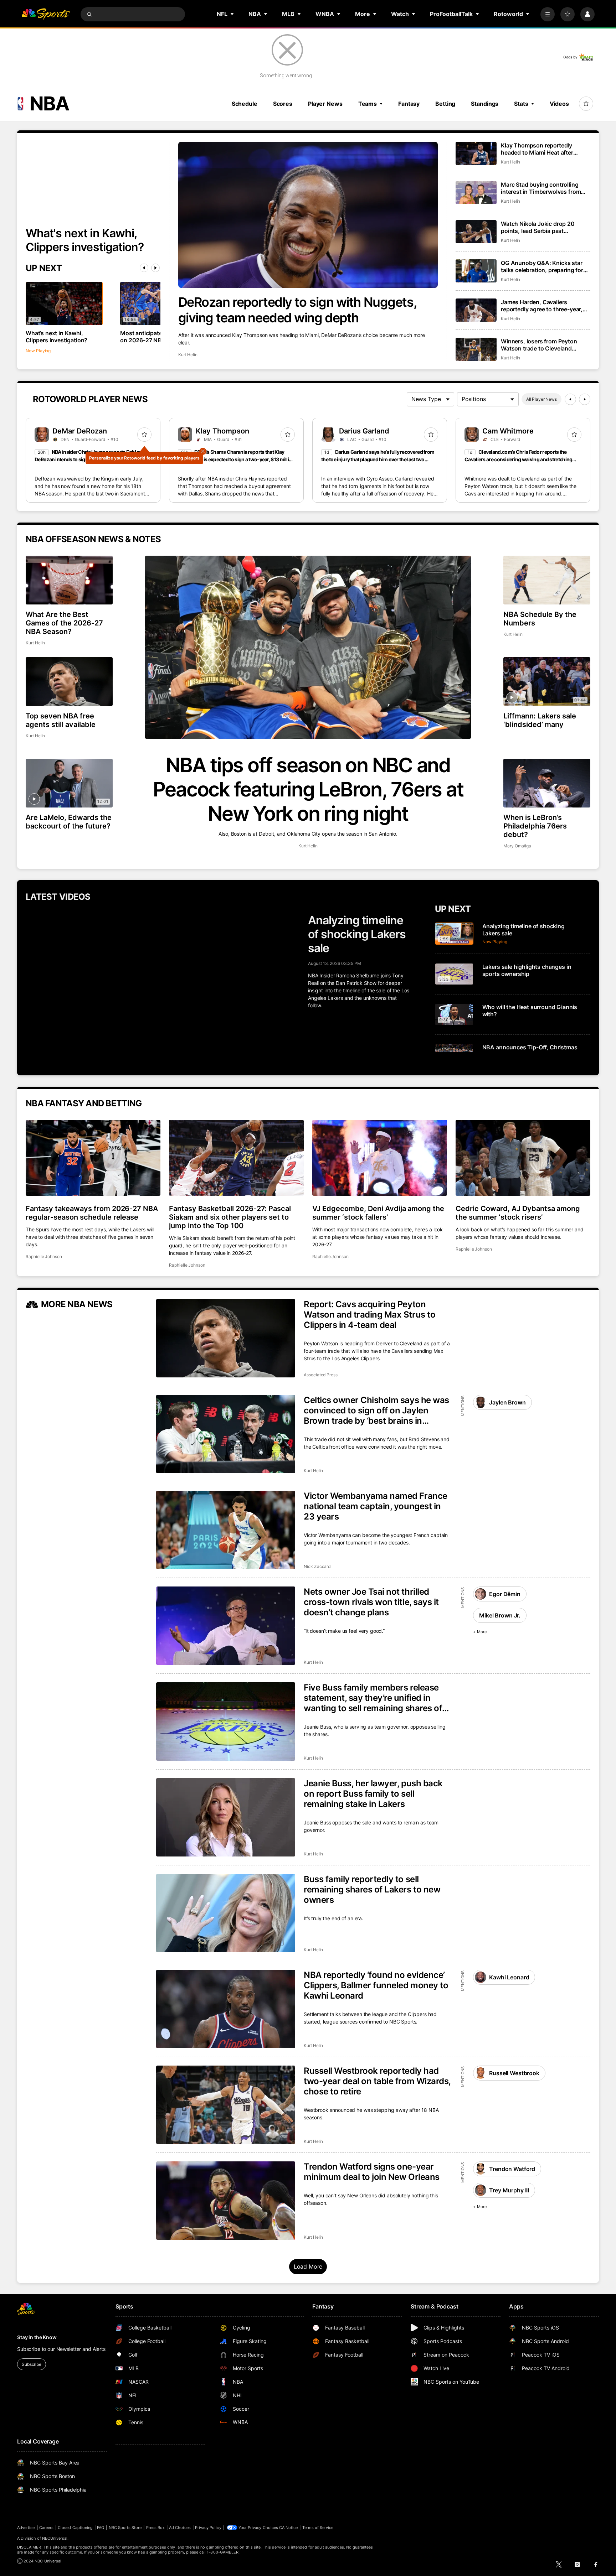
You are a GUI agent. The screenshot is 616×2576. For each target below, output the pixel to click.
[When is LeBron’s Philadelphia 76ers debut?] (547, 783)
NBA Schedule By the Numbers (540, 619)
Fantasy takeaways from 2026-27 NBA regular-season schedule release (92, 1213)
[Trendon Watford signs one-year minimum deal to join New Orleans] (226, 2201)
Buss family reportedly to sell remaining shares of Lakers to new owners (372, 1889)
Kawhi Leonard (509, 1977)
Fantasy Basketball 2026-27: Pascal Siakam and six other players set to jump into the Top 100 (230, 1217)
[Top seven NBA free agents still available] (69, 682)
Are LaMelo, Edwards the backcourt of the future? (69, 822)
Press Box (156, 2528)
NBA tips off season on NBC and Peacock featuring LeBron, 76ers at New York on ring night (308, 789)
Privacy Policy (208, 2528)
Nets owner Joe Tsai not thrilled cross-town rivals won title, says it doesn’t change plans (371, 1602)
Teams (368, 104)
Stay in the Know (37, 2337)
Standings (485, 104)
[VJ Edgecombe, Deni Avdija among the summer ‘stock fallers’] (380, 1158)
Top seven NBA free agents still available (61, 720)
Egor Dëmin (505, 1594)
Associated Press (321, 1375)
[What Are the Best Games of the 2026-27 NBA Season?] (69, 580)
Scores (283, 104)
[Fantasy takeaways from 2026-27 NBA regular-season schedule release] (93, 1158)
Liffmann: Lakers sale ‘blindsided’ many (540, 720)
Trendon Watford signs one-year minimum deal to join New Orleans (372, 2172)
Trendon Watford (512, 2169)
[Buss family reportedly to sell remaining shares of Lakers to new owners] (226, 1913)
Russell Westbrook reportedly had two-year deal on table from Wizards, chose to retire (377, 2081)
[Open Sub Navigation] (232, 14)
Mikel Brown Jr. (500, 1615)
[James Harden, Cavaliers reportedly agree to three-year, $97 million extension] (476, 310)
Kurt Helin (188, 355)
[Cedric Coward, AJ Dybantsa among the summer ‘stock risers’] (523, 1158)
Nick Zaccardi (318, 1566)
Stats (521, 104)
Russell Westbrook (514, 2073)
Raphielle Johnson (44, 1256)
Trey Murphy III (509, 2190)
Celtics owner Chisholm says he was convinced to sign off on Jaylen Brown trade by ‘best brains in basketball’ (376, 1410)
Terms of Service (318, 2528)
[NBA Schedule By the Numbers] (547, 580)
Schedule (245, 104)
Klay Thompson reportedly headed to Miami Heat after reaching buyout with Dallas (538, 149)
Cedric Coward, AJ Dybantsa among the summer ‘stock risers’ (518, 1213)
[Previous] (144, 268)
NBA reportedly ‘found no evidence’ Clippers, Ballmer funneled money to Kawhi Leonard (376, 1985)
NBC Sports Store (125, 2528)
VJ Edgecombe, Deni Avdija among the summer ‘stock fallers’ (378, 1213)
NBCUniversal (55, 2538)
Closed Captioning (75, 2528)
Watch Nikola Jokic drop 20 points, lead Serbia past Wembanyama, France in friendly (544, 227)
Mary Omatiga (517, 846)
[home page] (46, 14)
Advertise (26, 2528)
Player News (325, 104)
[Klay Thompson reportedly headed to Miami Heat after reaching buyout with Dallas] (476, 153)
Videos (559, 104)
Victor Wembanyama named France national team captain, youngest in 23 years (376, 1506)
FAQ (101, 2528)
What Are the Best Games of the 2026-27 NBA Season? (64, 623)
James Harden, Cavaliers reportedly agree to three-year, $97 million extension (542, 306)
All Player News (541, 399)
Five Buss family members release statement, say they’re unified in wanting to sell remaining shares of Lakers (373, 1698)
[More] (548, 14)
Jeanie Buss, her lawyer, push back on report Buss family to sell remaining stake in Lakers (373, 1794)
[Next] (155, 268)
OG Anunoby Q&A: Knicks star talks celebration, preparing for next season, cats (542, 266)
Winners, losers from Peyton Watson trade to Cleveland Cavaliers (539, 345)
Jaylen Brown (507, 1402)
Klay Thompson (222, 431)
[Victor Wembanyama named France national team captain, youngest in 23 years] (226, 1530)
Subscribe (32, 2364)
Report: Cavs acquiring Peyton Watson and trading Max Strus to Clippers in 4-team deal (369, 1315)
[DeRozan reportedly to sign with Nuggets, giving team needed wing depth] (308, 215)
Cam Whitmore (508, 431)
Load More (308, 2266)
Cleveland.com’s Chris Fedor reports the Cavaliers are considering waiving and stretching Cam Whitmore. (518, 459)
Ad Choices (180, 2528)
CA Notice (289, 2528)
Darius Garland (364, 431)
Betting (445, 104)
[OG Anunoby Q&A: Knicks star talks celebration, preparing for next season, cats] (476, 271)
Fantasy (409, 104)
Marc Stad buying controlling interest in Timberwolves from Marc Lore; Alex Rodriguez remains (541, 188)
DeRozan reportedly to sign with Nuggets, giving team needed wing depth (297, 310)
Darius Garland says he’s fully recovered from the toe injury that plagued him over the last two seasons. (378, 459)
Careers (46, 2528)
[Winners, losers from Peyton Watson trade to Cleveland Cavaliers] (476, 349)
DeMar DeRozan (80, 431)
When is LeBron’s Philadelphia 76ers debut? (535, 826)
